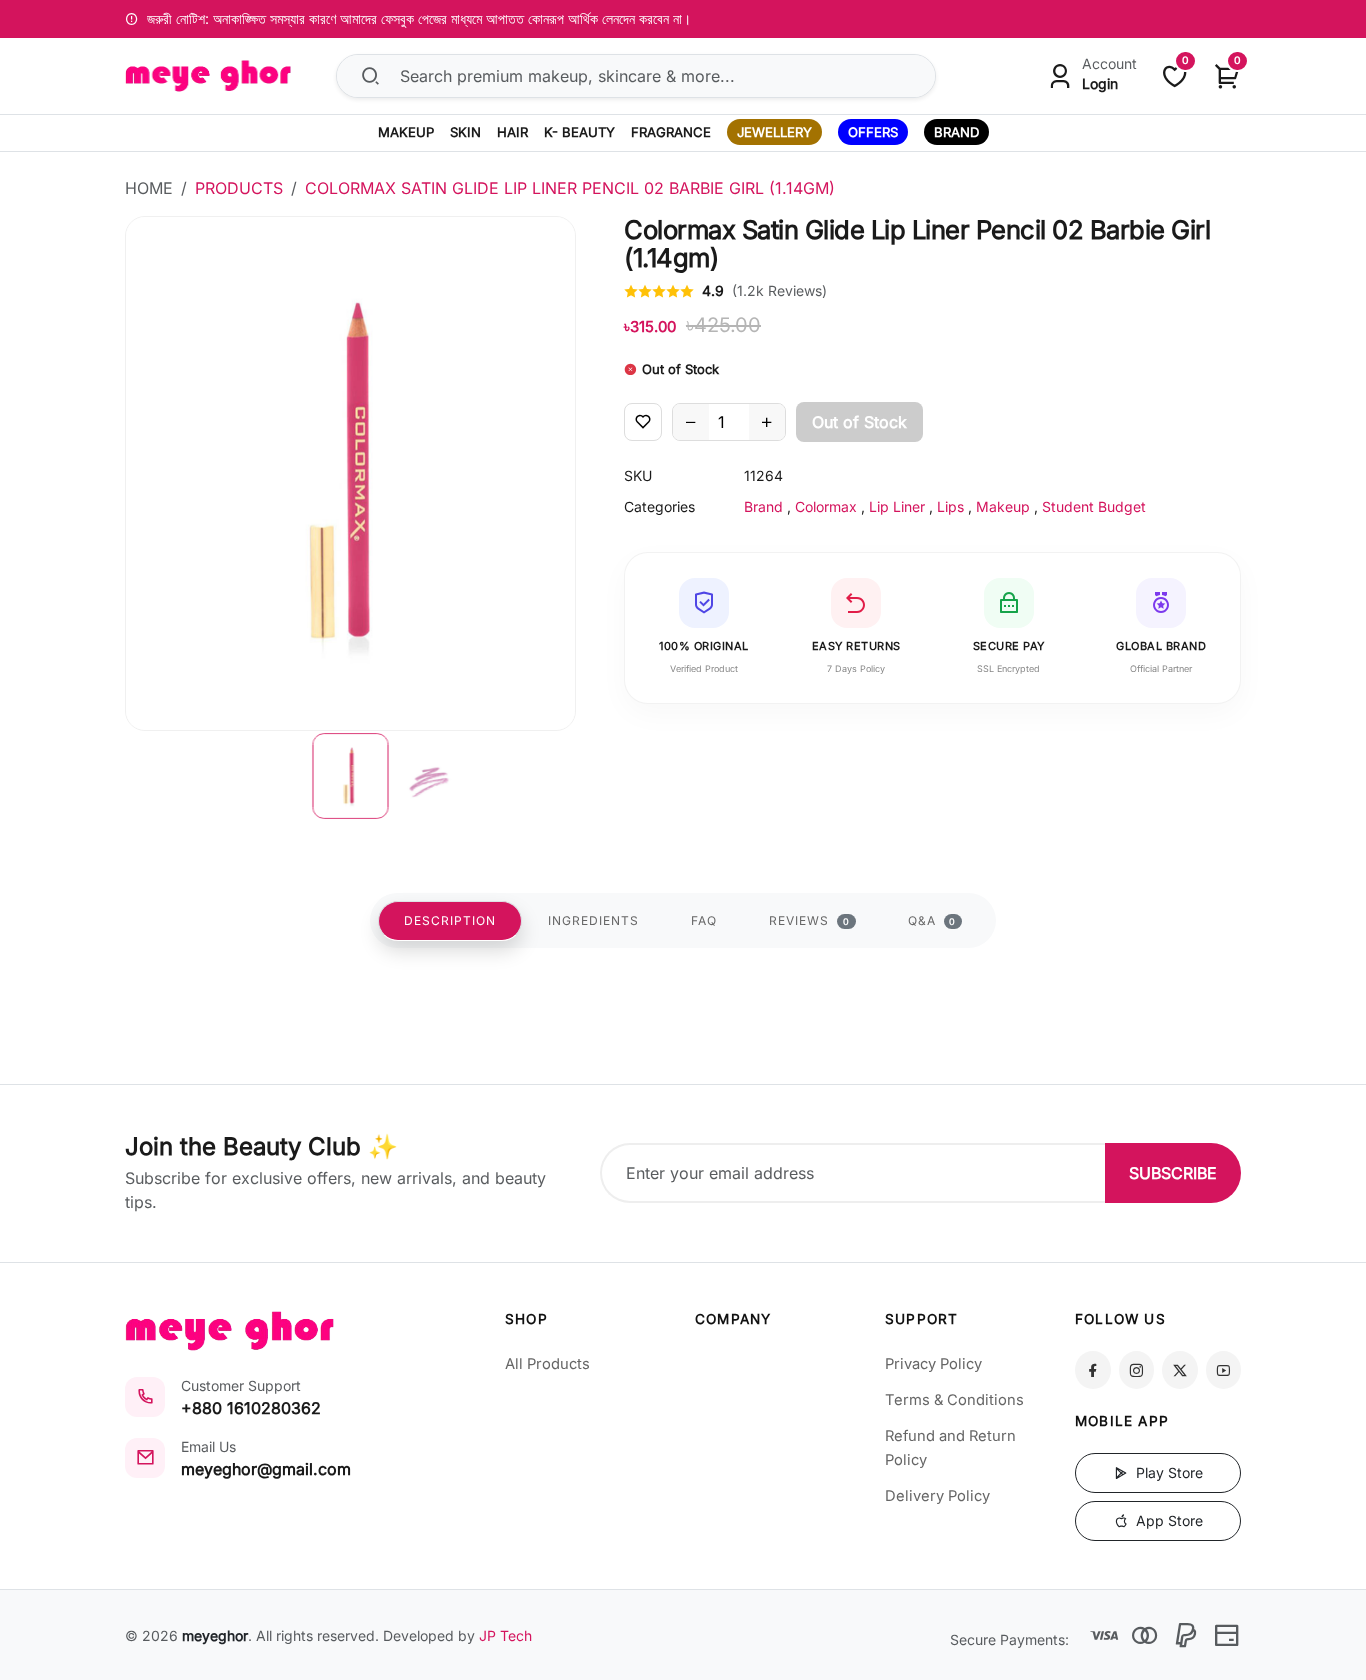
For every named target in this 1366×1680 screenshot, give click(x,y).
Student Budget (1094, 506)
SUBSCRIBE (1173, 1173)
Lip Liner (897, 506)
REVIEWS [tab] (809, 920)
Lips (950, 506)
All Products (547, 1364)
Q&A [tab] (932, 920)
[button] (351, 776)
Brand (763, 506)
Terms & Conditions (954, 1400)
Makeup (1003, 506)
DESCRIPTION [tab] (450, 920)
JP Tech (505, 1635)
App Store (1167, 1520)
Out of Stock (859, 422)
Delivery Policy (937, 1496)
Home (149, 188)
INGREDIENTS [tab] (593, 920)
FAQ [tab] (704, 920)
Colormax (826, 506)
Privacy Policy (933, 1364)
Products (239, 188)
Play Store (1167, 1472)
